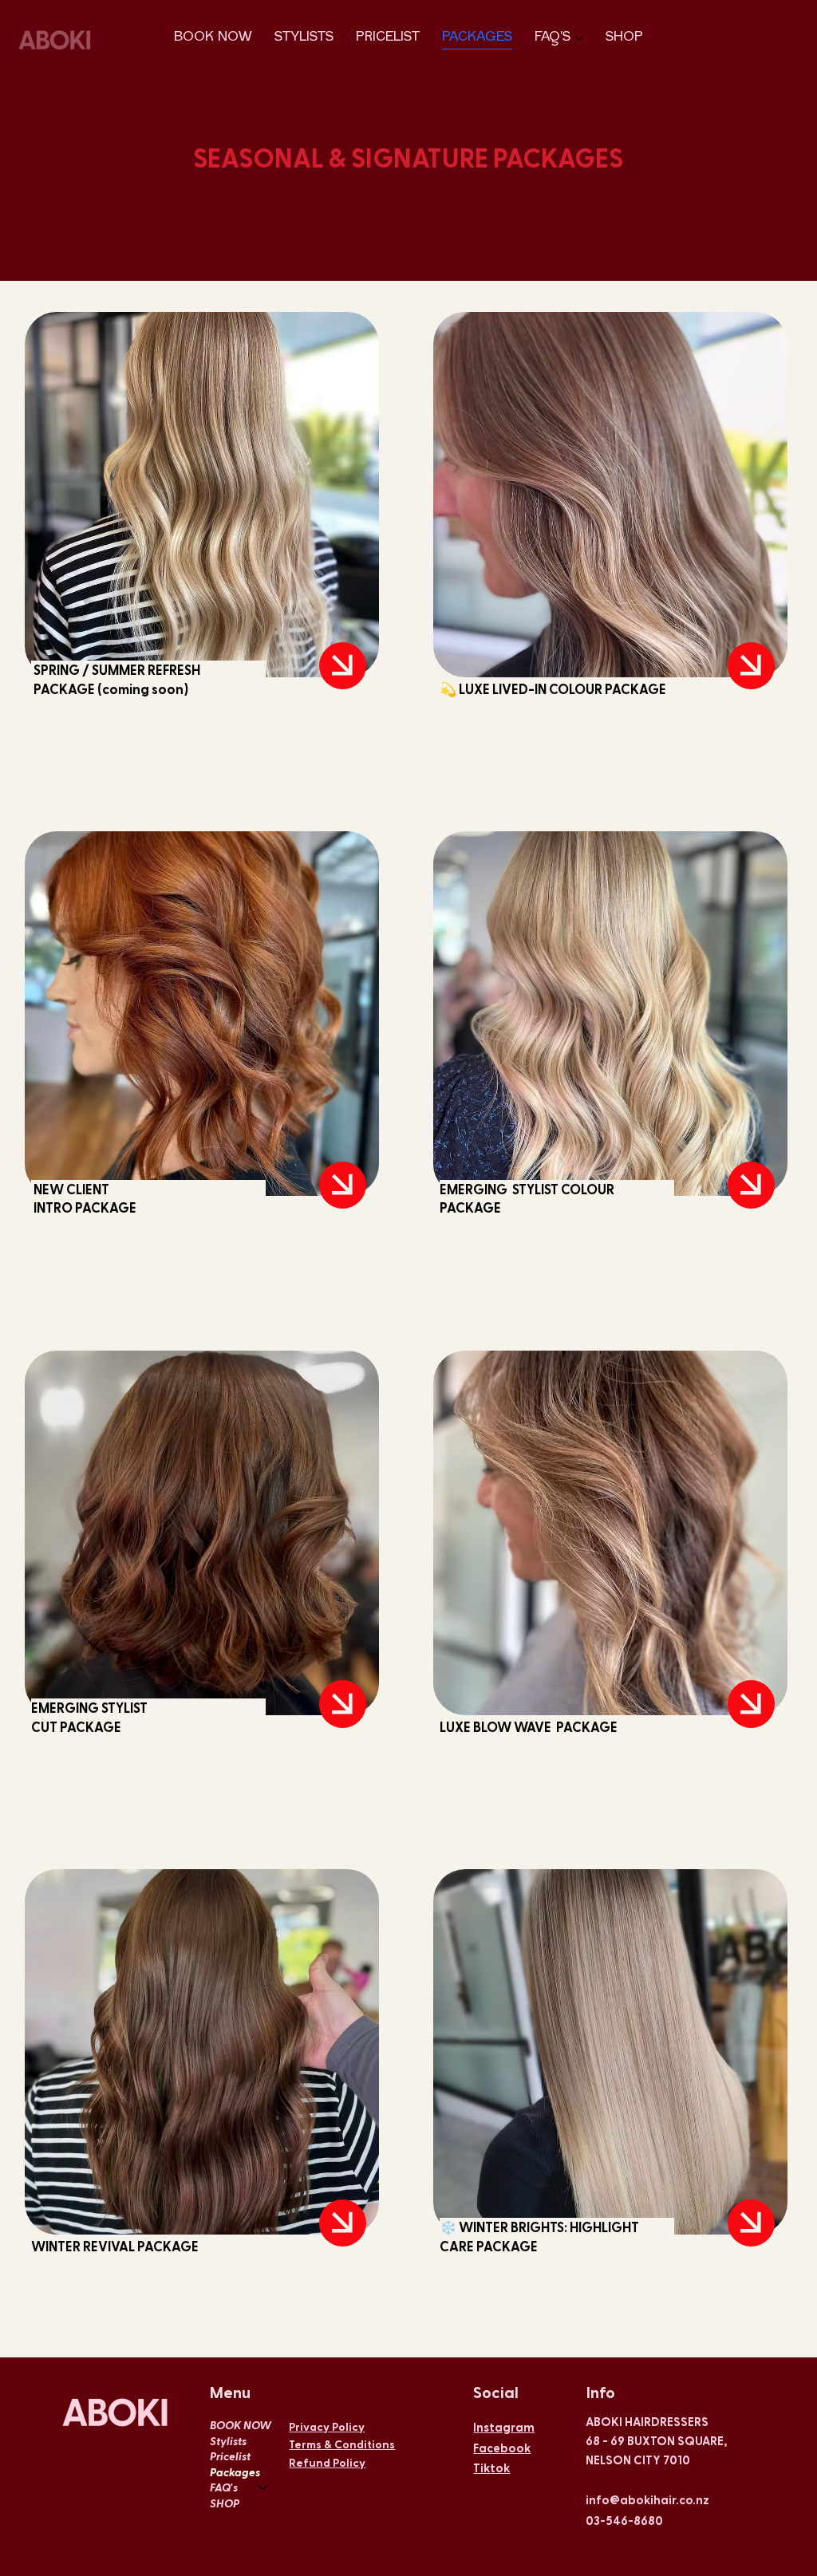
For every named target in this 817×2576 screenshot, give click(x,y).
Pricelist (230, 2456)
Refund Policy (327, 2462)
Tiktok (491, 2468)
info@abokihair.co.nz (647, 2499)
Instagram (504, 2427)
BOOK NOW (241, 2425)
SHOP (225, 2503)
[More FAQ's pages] (579, 38)
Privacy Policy (327, 2426)
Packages (235, 2472)
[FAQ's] (263, 2487)
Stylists (228, 2441)
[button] (343, 666)
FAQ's (224, 2487)
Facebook (502, 2448)
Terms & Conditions (342, 2444)
